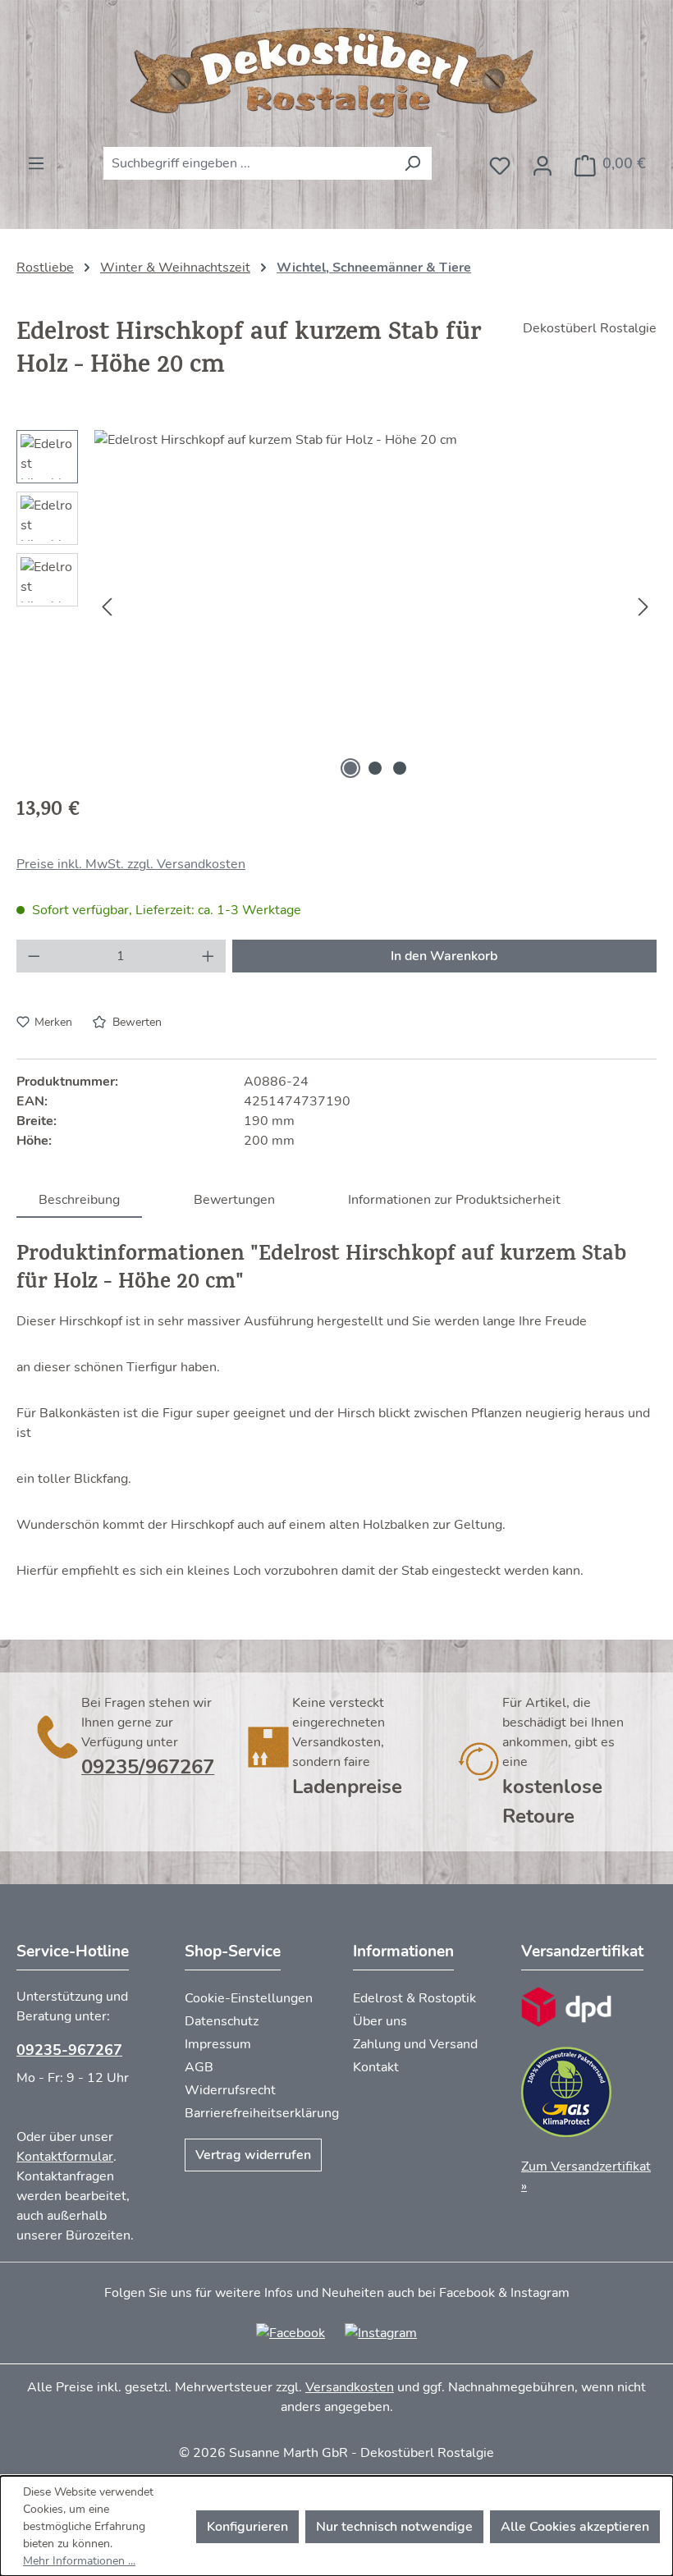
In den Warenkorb (444, 956)
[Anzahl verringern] (34, 956)
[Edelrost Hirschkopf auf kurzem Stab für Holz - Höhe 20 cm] (375, 606)
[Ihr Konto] (543, 161)
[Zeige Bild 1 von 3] (350, 768)
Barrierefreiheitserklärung (262, 2113)
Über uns (380, 2021)
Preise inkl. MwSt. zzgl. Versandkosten (131, 864)
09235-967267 (69, 2050)
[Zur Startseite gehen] (336, 73)
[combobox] (249, 163)
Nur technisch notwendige (394, 2527)
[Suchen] (412, 163)
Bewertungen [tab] (234, 1200)
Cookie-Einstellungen (249, 1998)
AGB (199, 2067)
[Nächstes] (643, 607)
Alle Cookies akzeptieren (575, 2527)
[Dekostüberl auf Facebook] (291, 2332)
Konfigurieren (247, 2527)
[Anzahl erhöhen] (208, 956)
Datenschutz (222, 2021)
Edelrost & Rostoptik (414, 1998)
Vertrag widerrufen (253, 2155)
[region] (336, 606)
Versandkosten (350, 2387)
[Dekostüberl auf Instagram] (381, 2332)
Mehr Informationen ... (79, 2561)
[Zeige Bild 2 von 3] (375, 768)
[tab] (79, 1199)
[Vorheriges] (107, 607)
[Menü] (36, 158)
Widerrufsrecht (230, 2090)
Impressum (218, 2044)
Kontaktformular (65, 2157)
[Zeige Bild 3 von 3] (400, 768)
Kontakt (376, 2067)
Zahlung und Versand (415, 2044)
